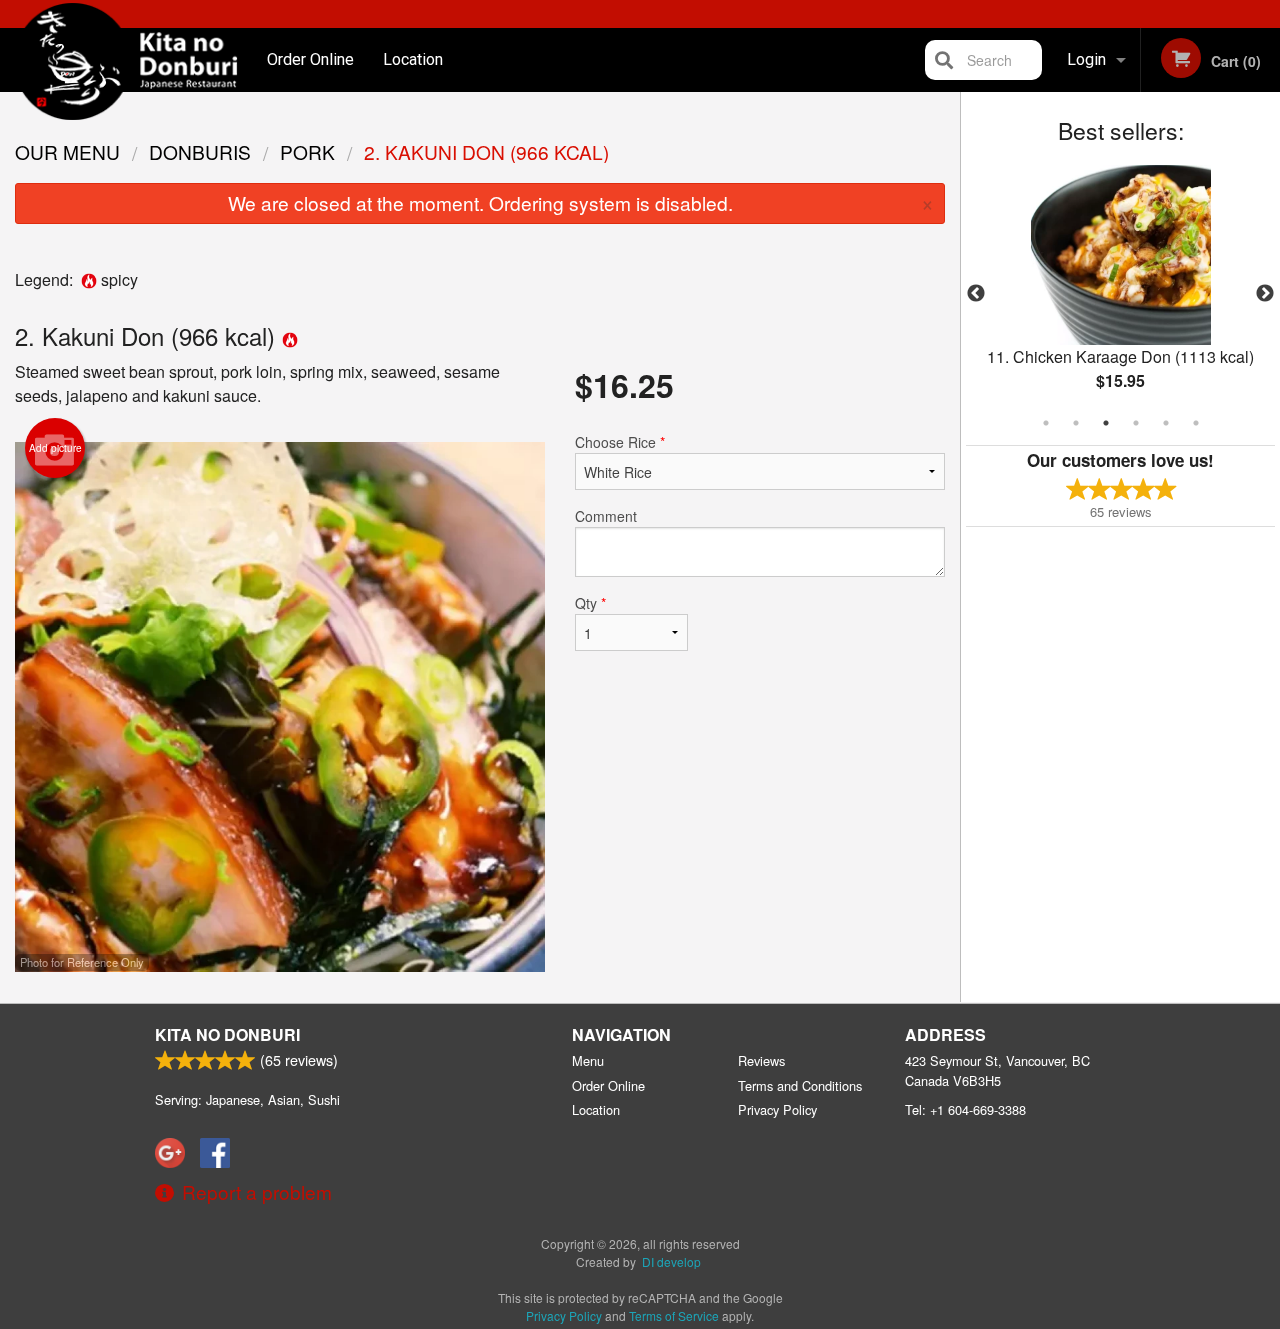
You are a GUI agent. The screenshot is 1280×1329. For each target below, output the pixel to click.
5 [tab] (1166, 423)
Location (413, 59)
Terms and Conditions (800, 1085)
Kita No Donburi (227, 1034)
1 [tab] (1046, 423)
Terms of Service (674, 1315)
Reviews (761, 1060)
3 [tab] (1106, 423)
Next (1265, 294)
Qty (590, 603)
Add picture (55, 448)
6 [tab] (1196, 423)
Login (1086, 59)
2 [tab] (1076, 423)
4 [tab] (1136, 423)
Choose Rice (620, 442)
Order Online (310, 59)
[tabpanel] (1120, 294)
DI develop (671, 1261)
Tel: (965, 1109)
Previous (976, 294)
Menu (588, 1060)
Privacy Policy (777, 1109)
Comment (606, 516)
